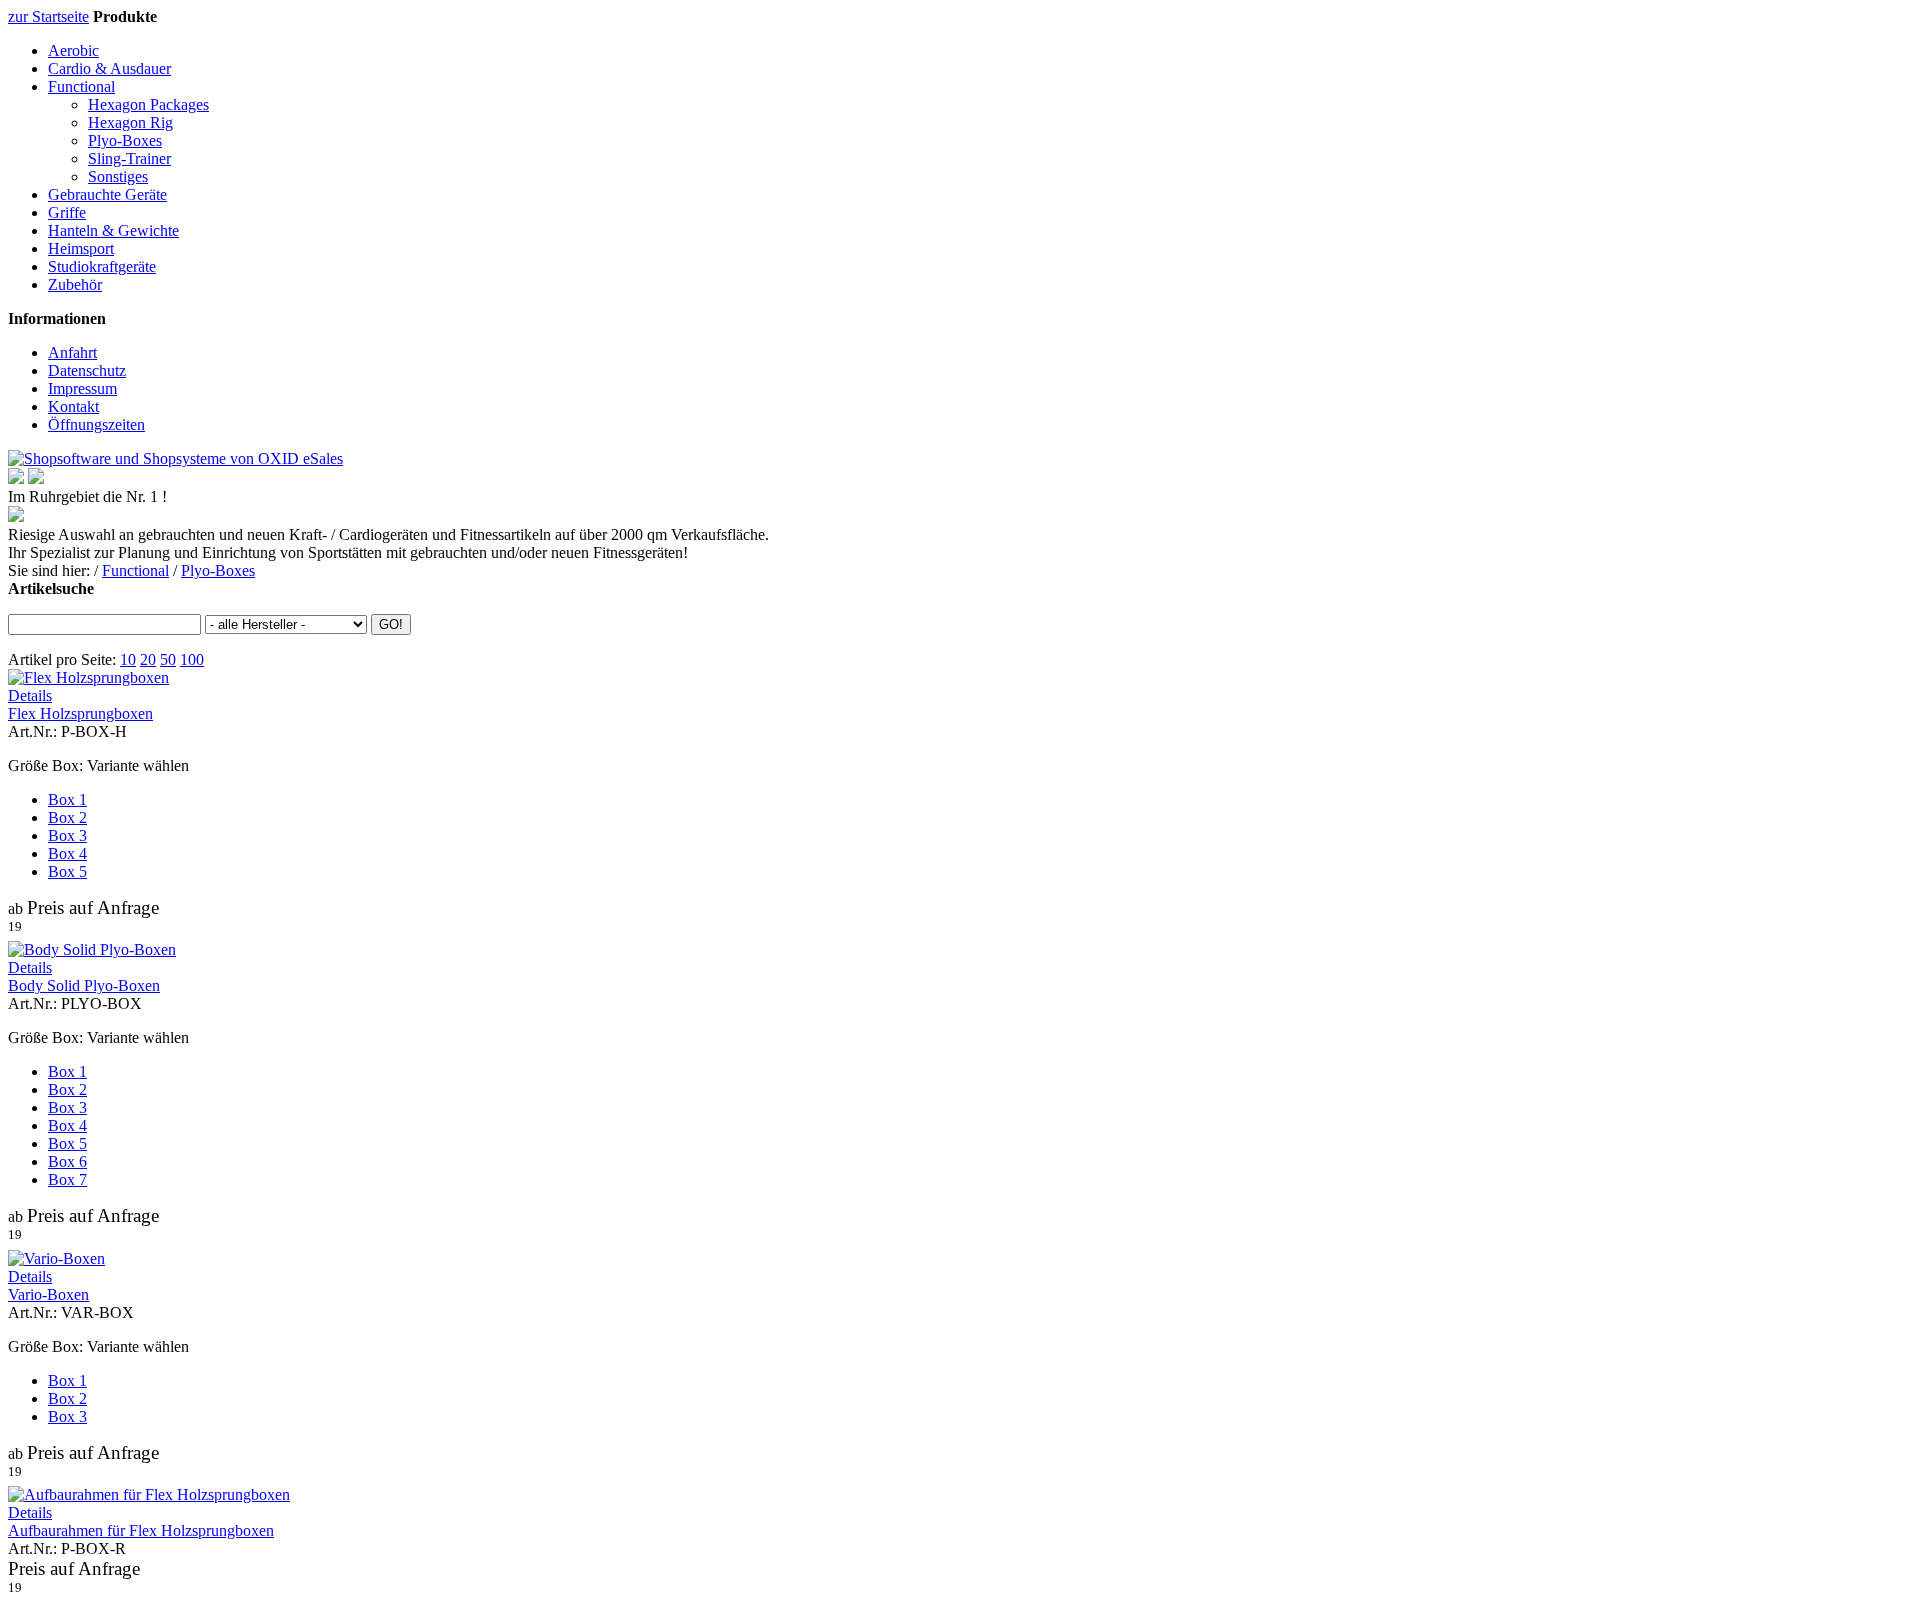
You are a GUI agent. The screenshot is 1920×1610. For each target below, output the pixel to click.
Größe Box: (45, 765)
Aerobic (73, 50)
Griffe (67, 212)
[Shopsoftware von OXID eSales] (175, 458)
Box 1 (67, 799)
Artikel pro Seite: (62, 659)
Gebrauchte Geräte (107, 194)
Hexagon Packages (148, 104)
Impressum (82, 388)
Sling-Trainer (129, 158)
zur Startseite (48, 16)
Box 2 (67, 817)
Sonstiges (118, 176)
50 (168, 659)
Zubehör (75, 284)
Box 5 (67, 871)
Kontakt (73, 406)
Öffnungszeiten (96, 424)
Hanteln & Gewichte (113, 230)
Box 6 (67, 1161)
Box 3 (67, 835)
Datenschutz (87, 370)
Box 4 (67, 853)
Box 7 (67, 1179)
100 (192, 659)
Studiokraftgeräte (102, 266)
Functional (81, 86)
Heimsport (81, 248)
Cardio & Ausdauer (109, 68)
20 (148, 659)
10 (128, 659)
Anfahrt (72, 352)
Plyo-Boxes (125, 140)
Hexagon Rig (130, 122)
